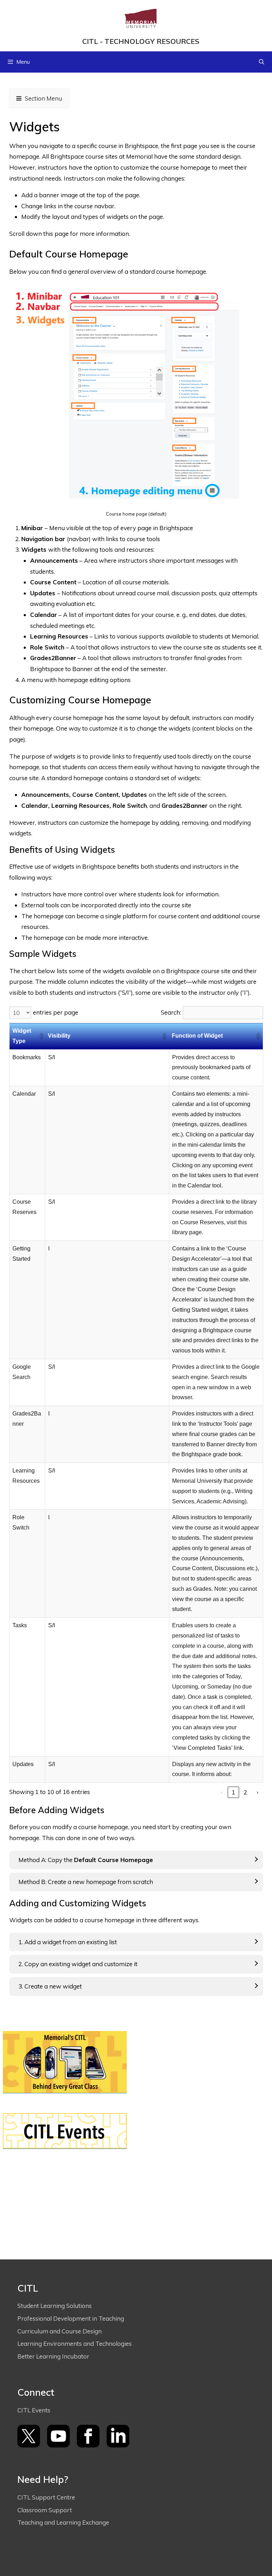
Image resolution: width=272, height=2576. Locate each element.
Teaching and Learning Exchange (64, 2522)
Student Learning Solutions (55, 2306)
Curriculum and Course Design (59, 2331)
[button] (41, 1036)
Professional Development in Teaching (71, 2318)
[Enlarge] (254, 300)
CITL (90, 41)
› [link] (257, 1792)
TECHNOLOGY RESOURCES (152, 41)
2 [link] (245, 1792)
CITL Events (34, 2410)
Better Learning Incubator (53, 2356)
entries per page (56, 1012)
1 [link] (233, 1792)
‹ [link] (221, 1792)
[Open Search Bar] (262, 62)
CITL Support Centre (46, 2497)
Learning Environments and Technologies (75, 2344)
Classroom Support (45, 2510)
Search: (171, 1012)
